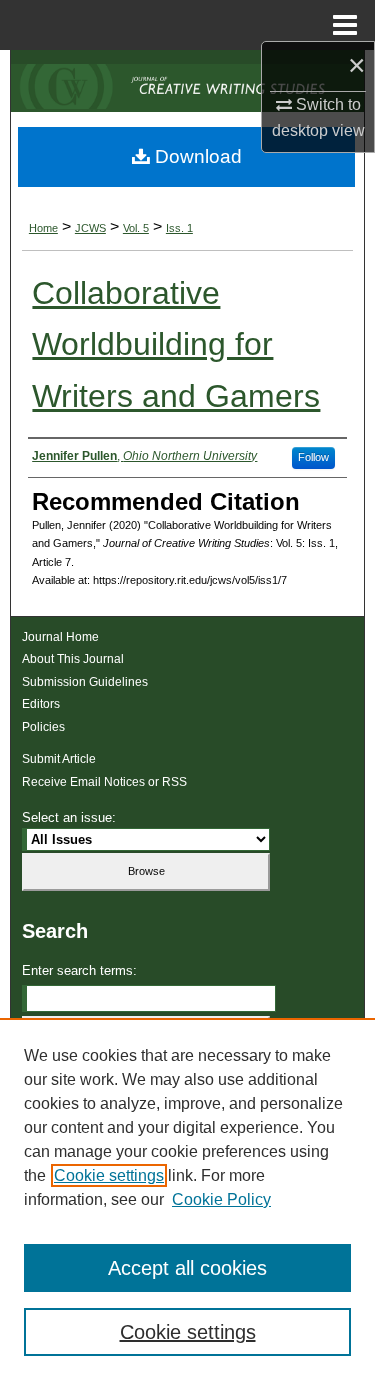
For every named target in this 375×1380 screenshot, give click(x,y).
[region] (187, 1199)
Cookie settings (109, 1175)
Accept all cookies (187, 1268)
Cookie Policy (221, 1199)
